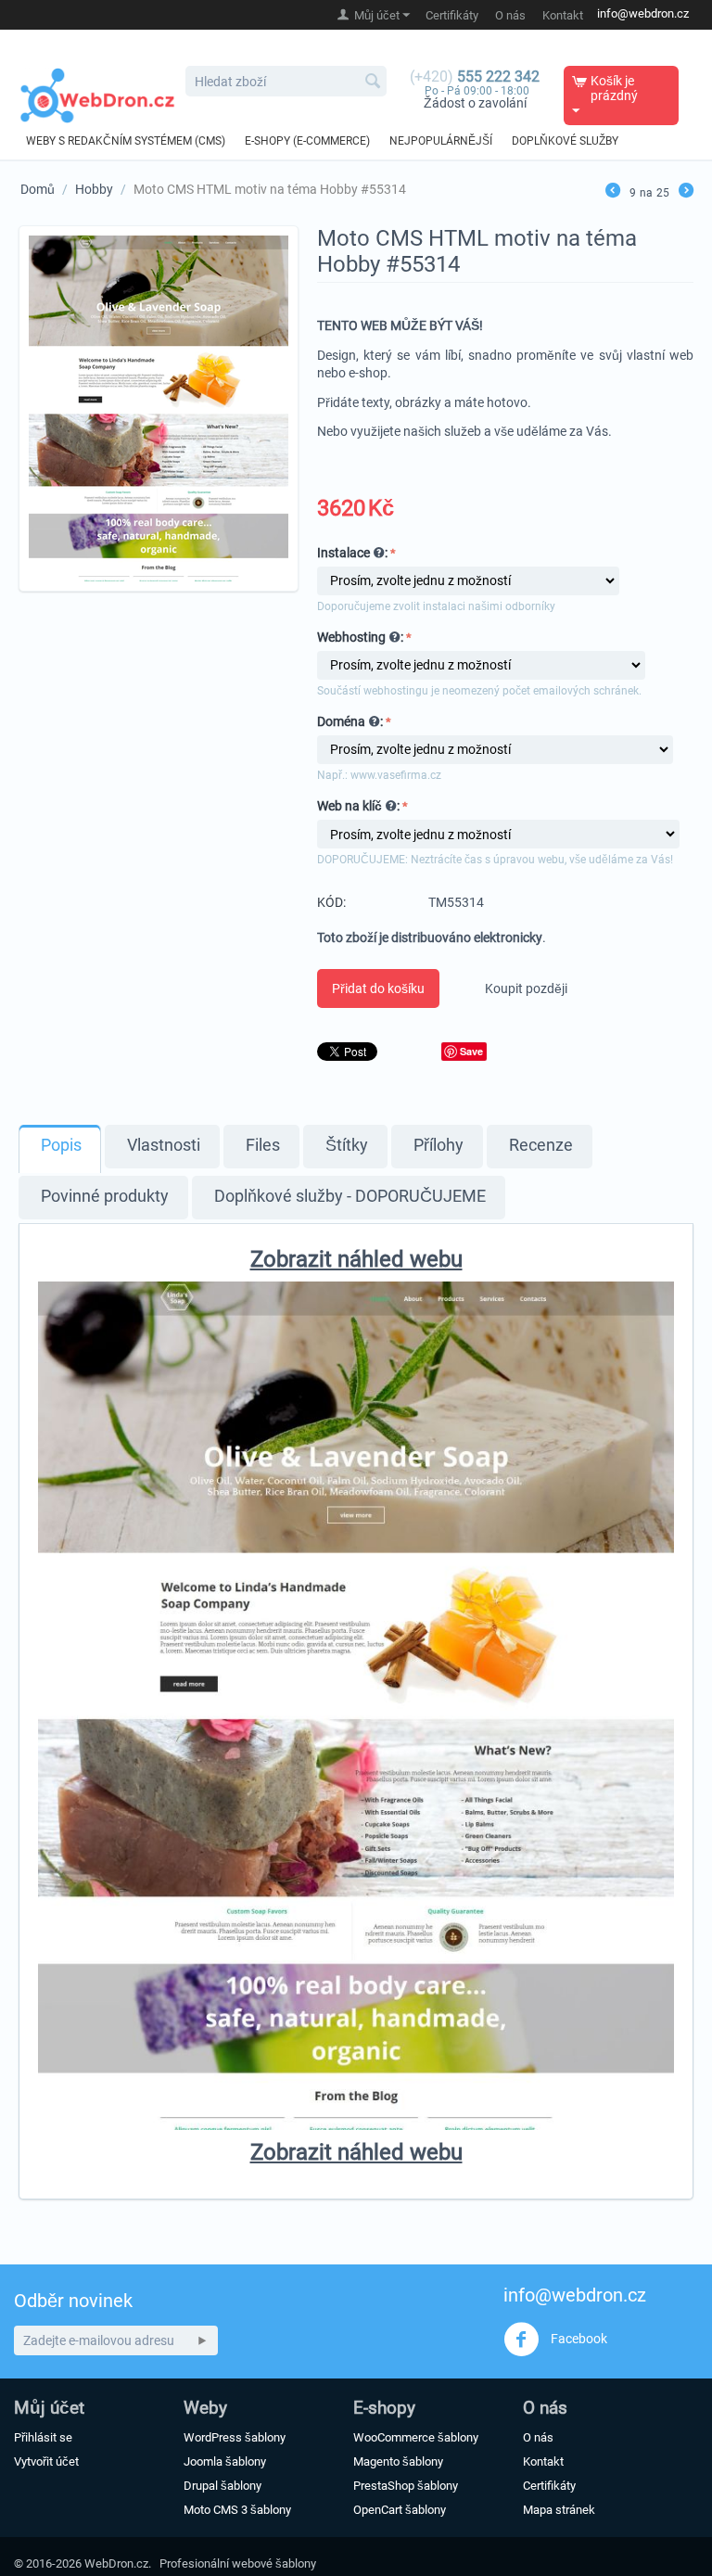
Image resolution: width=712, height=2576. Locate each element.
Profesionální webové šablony (238, 2563)
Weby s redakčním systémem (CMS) (126, 141)
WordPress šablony (235, 2437)
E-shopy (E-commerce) (307, 141)
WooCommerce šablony (416, 2437)
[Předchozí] (613, 192)
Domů (38, 189)
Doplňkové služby (565, 141)
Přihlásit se (43, 2437)
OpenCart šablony (400, 2510)
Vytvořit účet (46, 2461)
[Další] (686, 192)
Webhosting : (360, 637)
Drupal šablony (222, 2486)
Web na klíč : (358, 806)
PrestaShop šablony (406, 2486)
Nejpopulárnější (441, 141)
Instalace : (352, 553)
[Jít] (202, 2340)
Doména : (350, 721)
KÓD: (331, 902)
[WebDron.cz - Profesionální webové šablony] (97, 95)
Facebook (578, 2338)
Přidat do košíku (378, 988)
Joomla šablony (225, 2461)
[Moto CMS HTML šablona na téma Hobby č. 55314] (159, 408)
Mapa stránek (559, 2510)
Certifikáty (452, 15)
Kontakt (563, 15)
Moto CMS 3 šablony (237, 2510)
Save (471, 1051)
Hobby (94, 189)
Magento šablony (398, 2461)
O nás (510, 15)
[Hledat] (373, 83)
